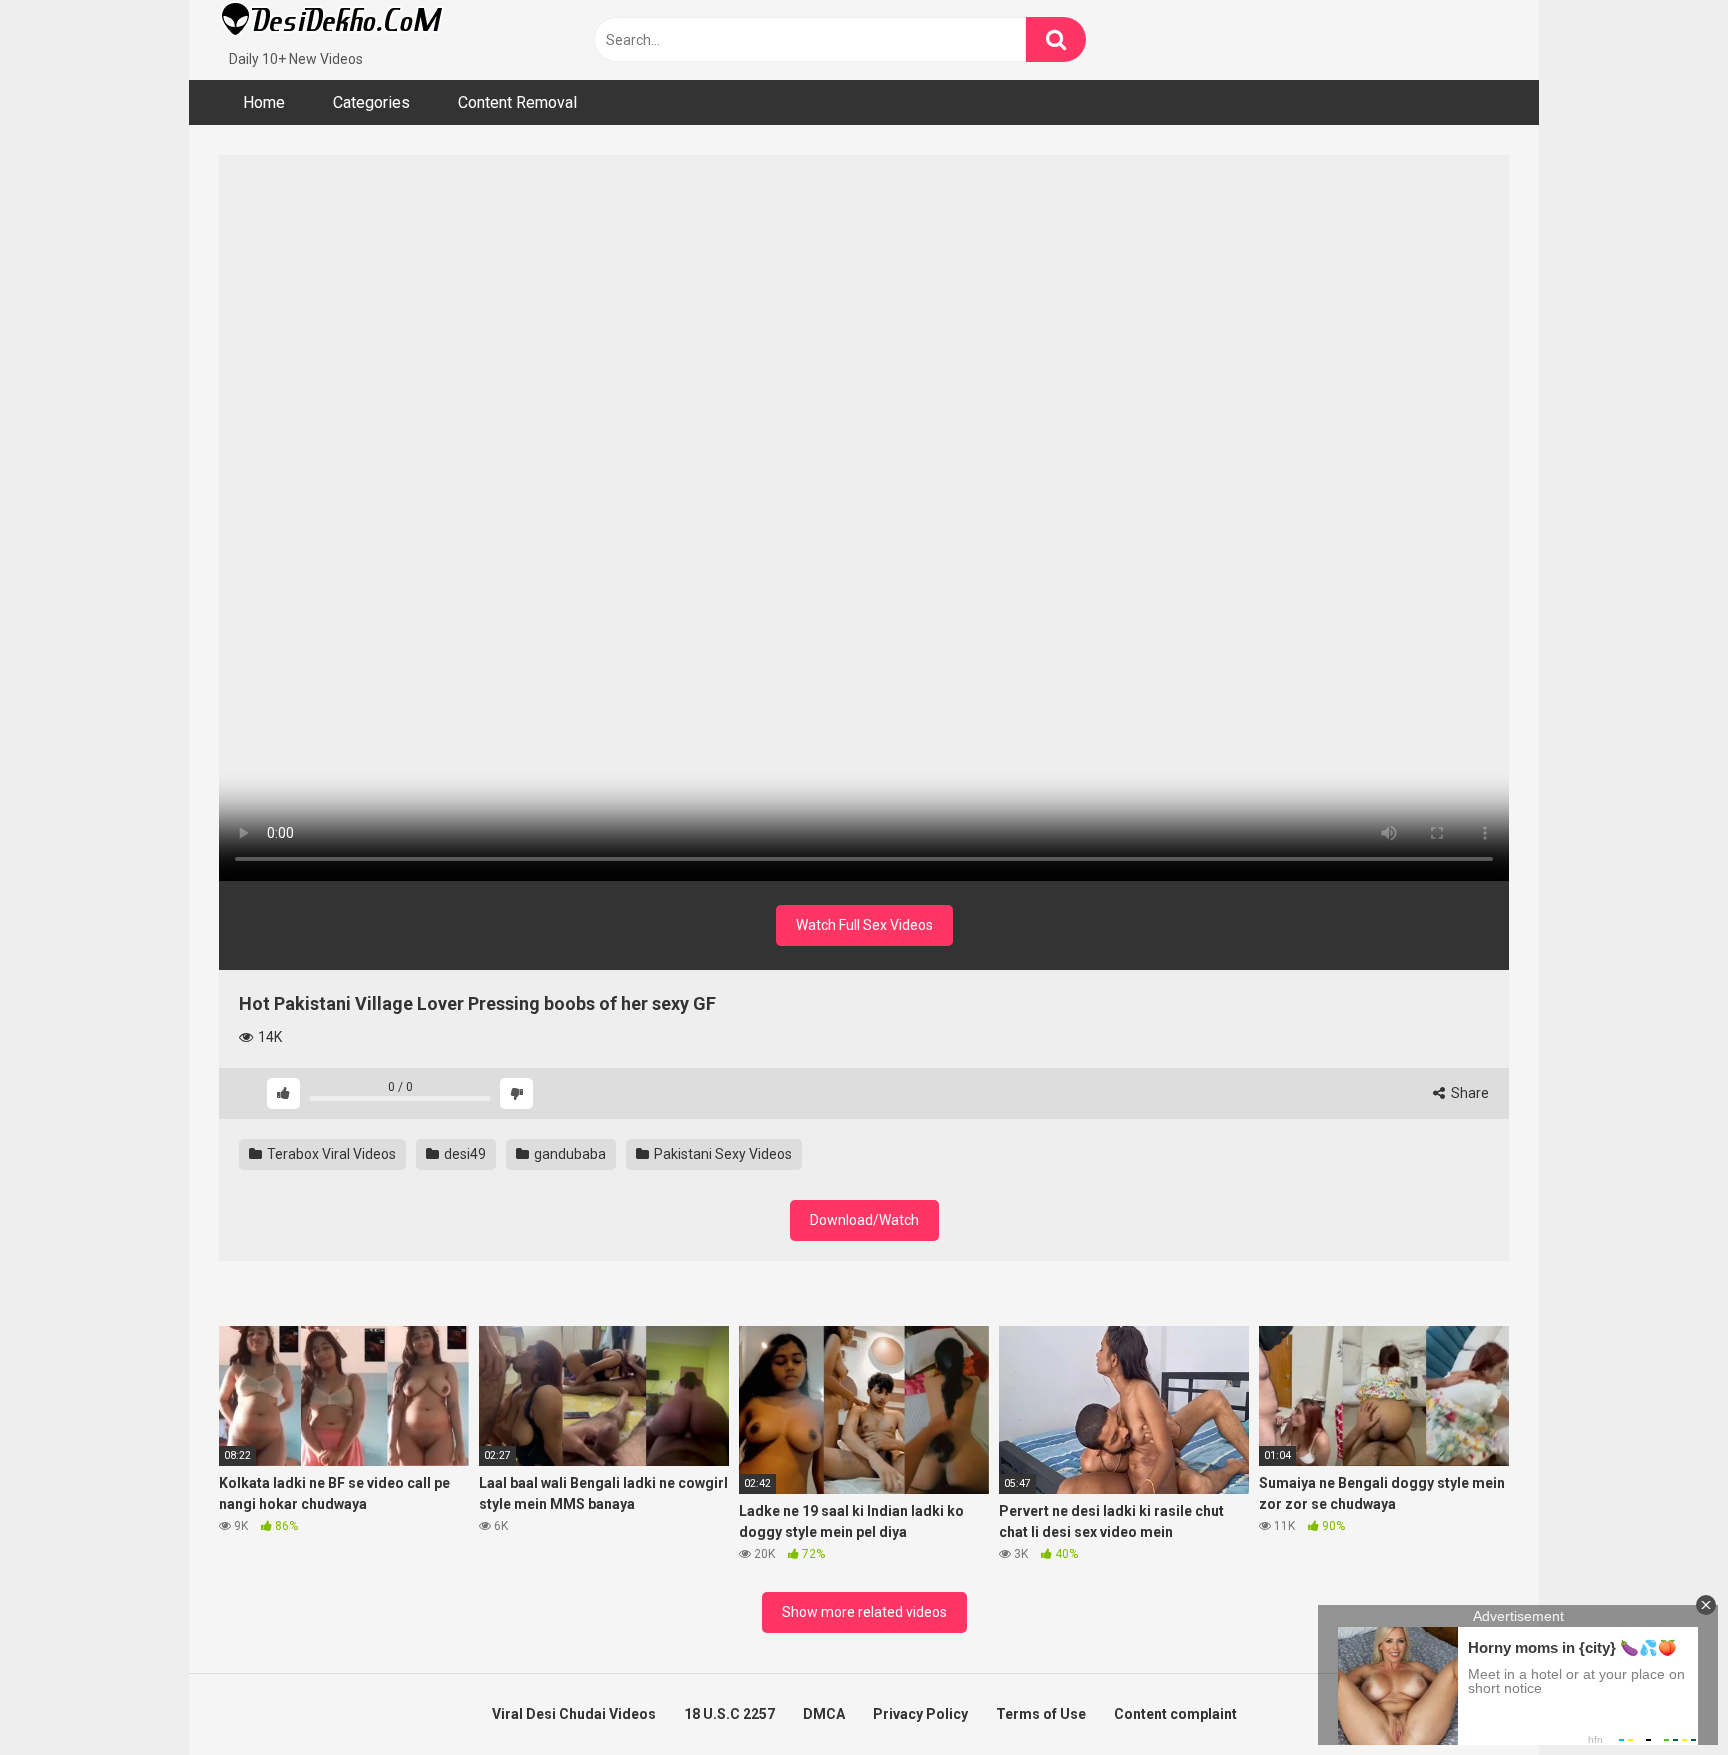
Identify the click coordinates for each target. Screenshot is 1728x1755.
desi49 (463, 1154)
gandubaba (568, 1154)
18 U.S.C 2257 (729, 1714)
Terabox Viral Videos (330, 1154)
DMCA (824, 1714)
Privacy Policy (920, 1714)
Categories (371, 102)
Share (1468, 1093)
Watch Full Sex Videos (864, 925)
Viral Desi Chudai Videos (574, 1714)
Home (264, 102)
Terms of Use (1041, 1714)
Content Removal (517, 102)
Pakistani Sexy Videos (721, 1154)
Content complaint (1175, 1714)
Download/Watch (864, 1220)
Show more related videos (864, 1612)
